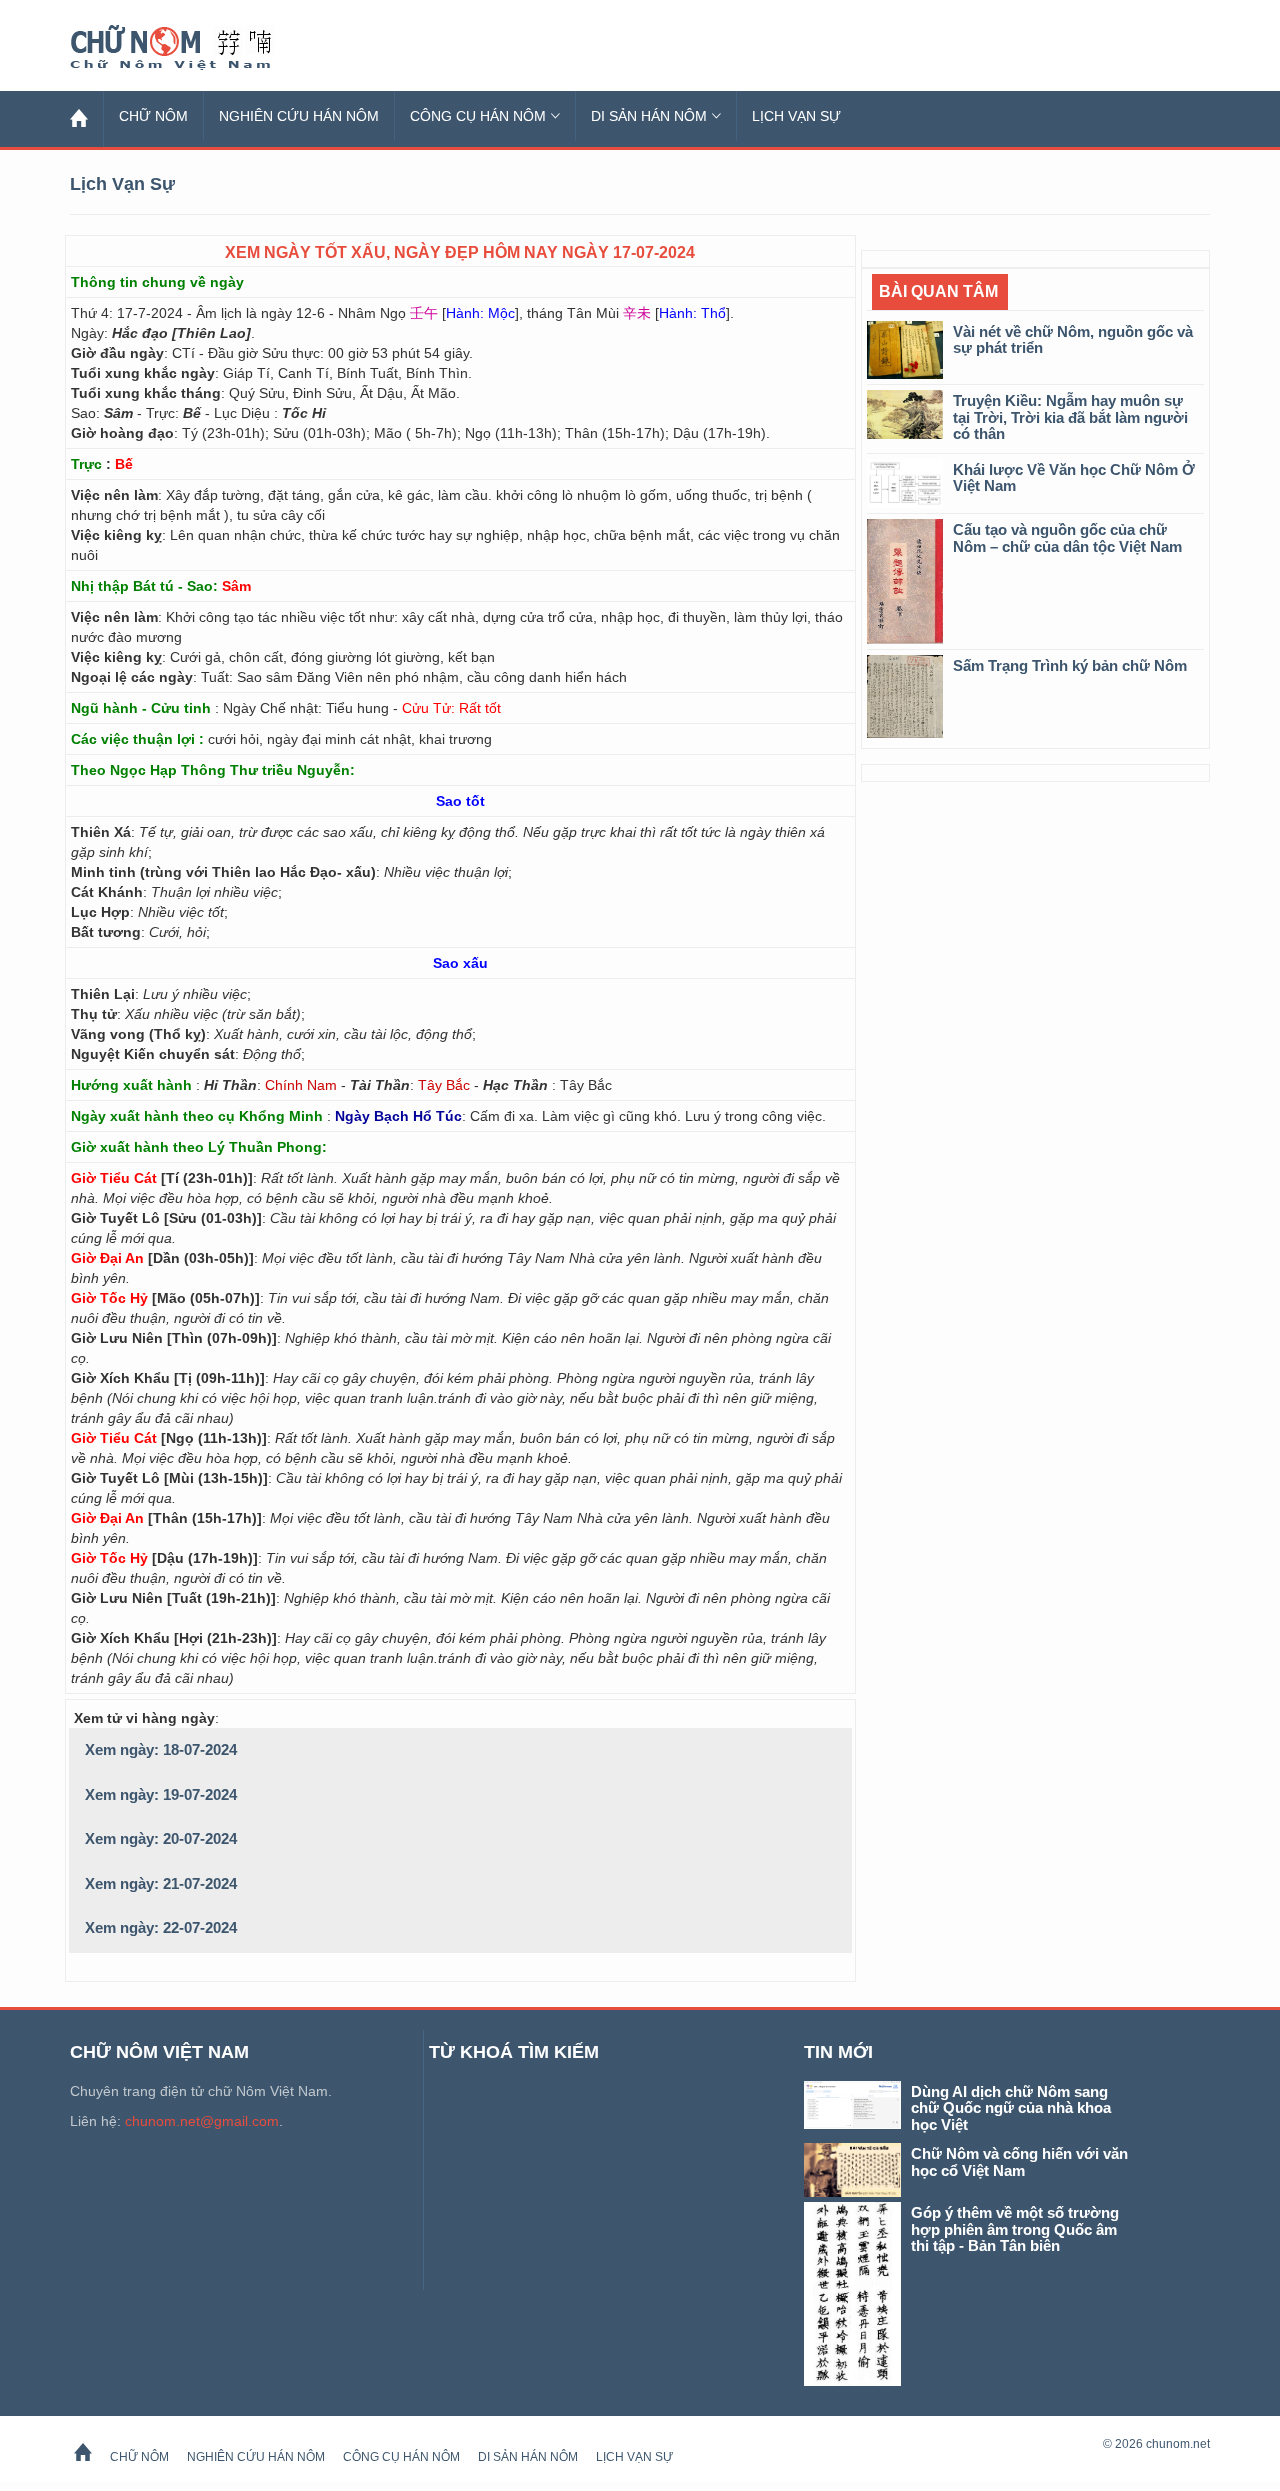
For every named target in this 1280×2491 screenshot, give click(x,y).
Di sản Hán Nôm (649, 116)
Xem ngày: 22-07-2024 (161, 1927)
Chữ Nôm (195, 48)
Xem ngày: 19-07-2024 (161, 1794)
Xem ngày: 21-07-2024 (161, 1883)
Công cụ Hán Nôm (478, 116)
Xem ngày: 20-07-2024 (161, 1838)
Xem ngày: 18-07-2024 (161, 1749)
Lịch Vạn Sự (796, 116)
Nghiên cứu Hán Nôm (299, 116)
